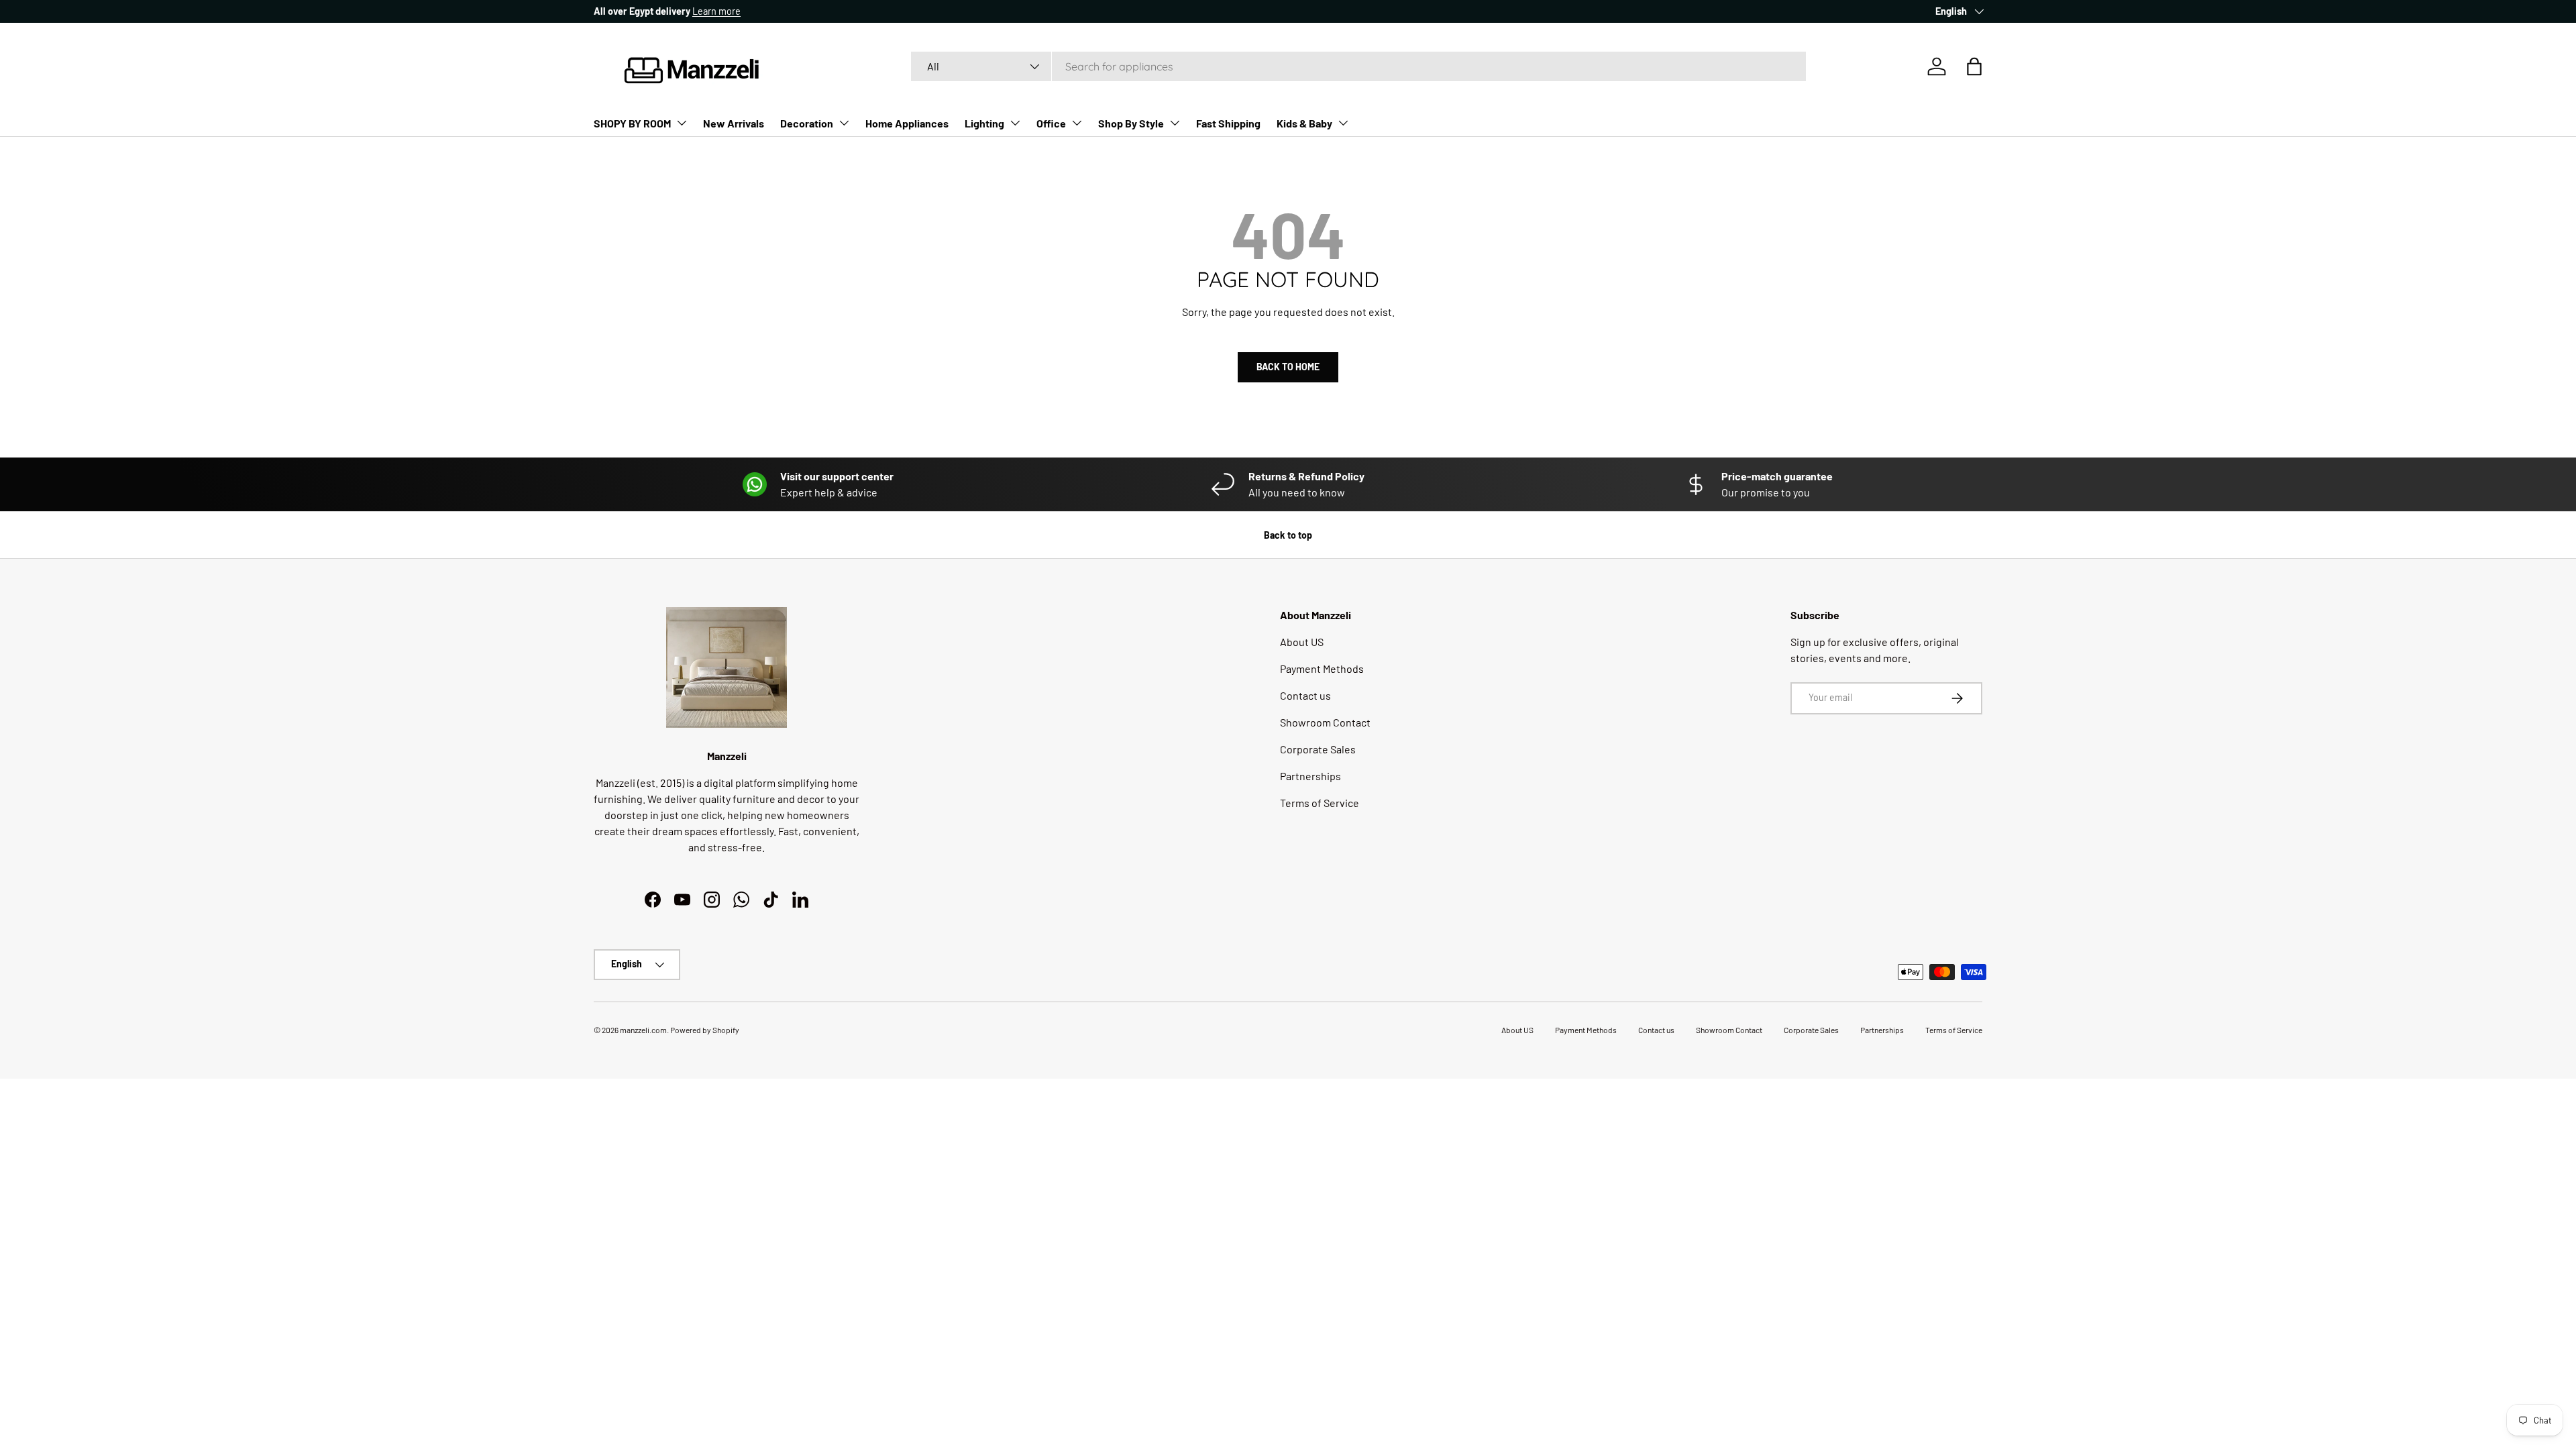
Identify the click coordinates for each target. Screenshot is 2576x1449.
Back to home (1288, 367)
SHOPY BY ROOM (632, 123)
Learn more (716, 11)
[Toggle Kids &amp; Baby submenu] (1343, 123)
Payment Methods (1322, 668)
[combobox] (1358, 66)
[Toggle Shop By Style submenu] (1175, 123)
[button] (1974, 66)
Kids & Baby (1304, 123)
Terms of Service (1320, 803)
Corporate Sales (1318, 749)
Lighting (984, 123)
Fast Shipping (1228, 123)
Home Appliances (907, 123)
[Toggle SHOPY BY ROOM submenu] (682, 123)
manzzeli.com (643, 1030)
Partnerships (1310, 776)
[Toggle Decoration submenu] (844, 123)
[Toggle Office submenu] (1077, 123)
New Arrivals (734, 123)
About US (1302, 642)
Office (1051, 123)
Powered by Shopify (705, 1030)
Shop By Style (1131, 123)
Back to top (1288, 535)
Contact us (1305, 695)
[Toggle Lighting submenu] (1015, 123)
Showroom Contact (1325, 722)
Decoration (807, 123)
